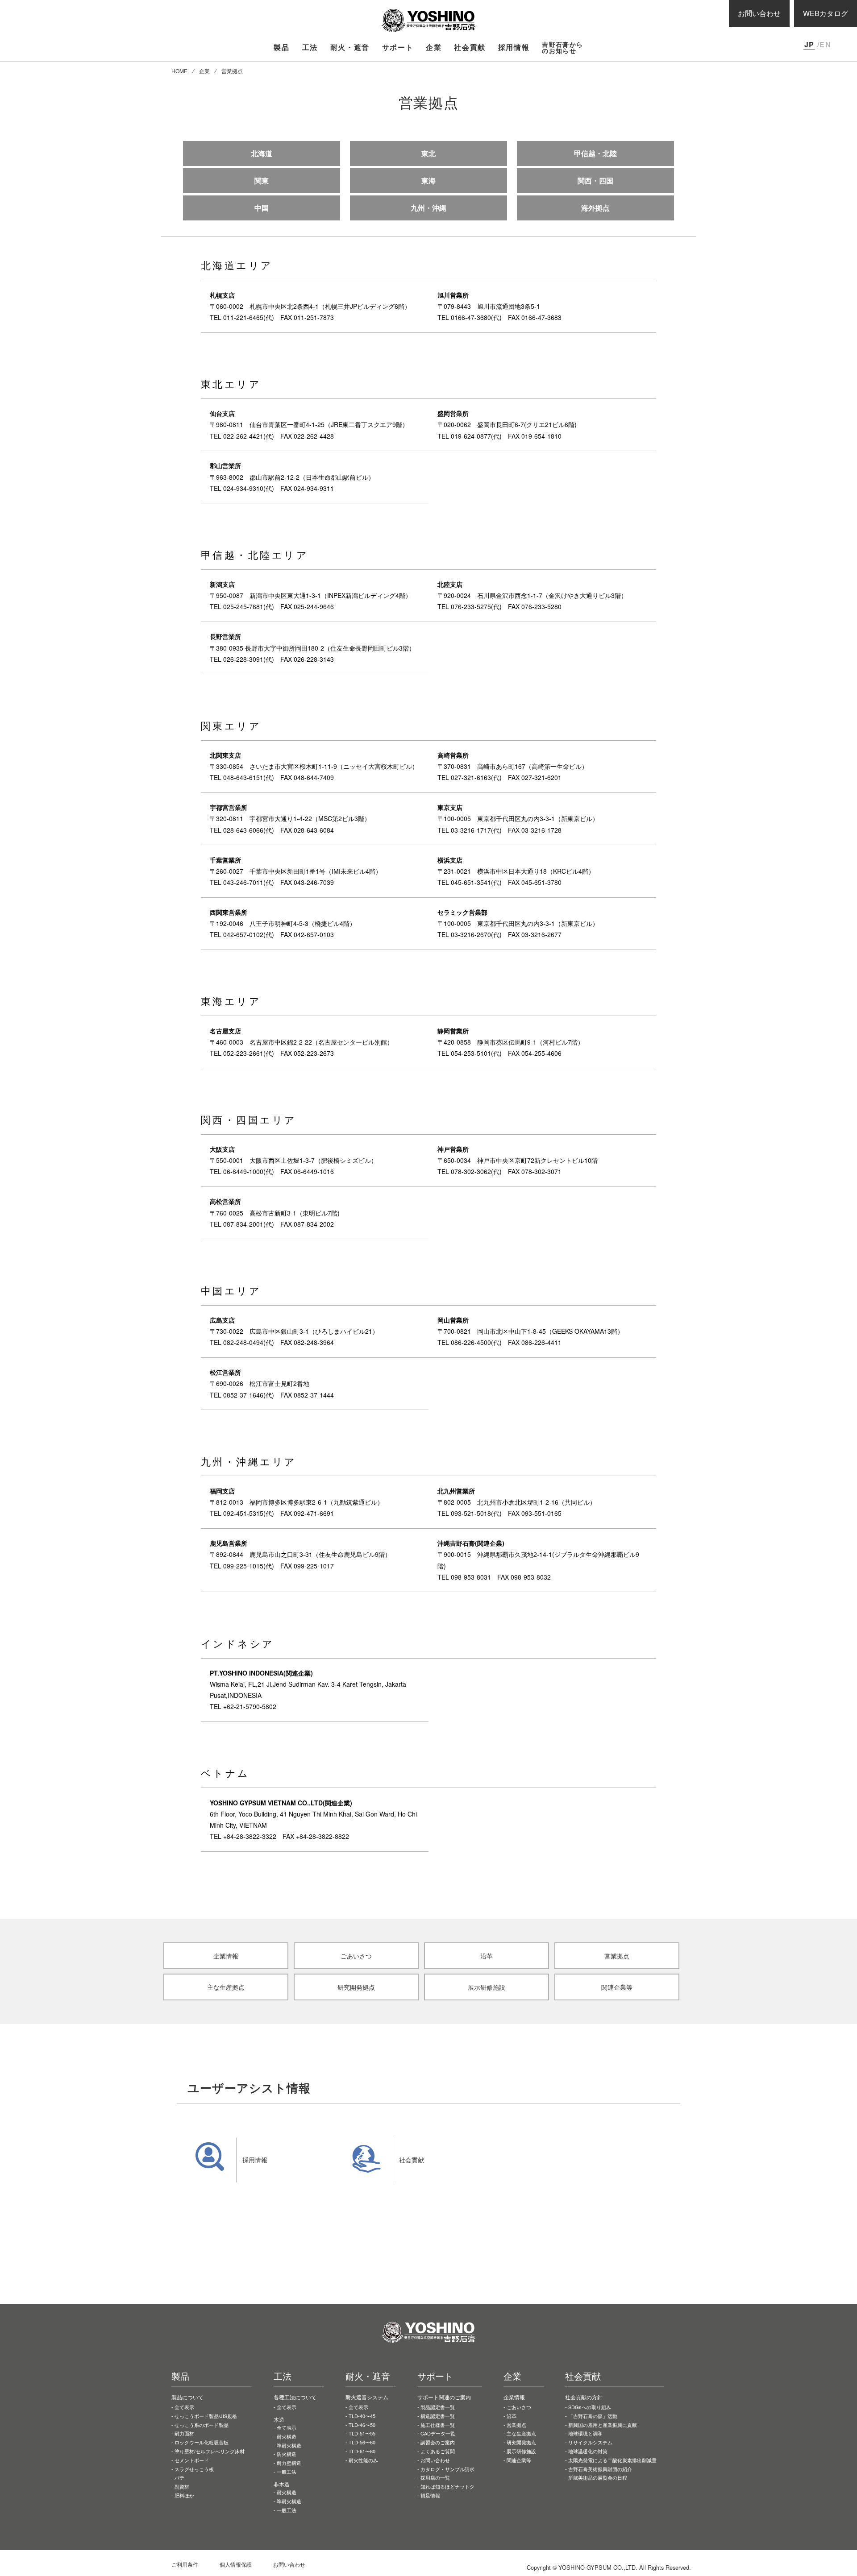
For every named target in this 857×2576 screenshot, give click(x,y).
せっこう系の (202, 2425)
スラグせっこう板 (194, 2469)
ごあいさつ (519, 2407)
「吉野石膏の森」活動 (593, 2416)
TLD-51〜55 (362, 2433)
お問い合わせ (759, 13)
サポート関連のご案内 (444, 2397)
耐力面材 (184, 2433)
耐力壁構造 (289, 2463)
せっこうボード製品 (206, 2416)
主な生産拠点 (521, 2433)
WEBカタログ (826, 13)
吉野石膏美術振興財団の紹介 (600, 2469)
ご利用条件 (185, 2564)
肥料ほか (184, 2495)
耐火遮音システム (367, 2397)
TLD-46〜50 (362, 2425)
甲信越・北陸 (595, 153)
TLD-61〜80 (362, 2451)
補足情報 (430, 2495)
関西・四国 (595, 180)
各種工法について (295, 2397)
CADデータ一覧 (438, 2433)
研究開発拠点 (521, 2442)
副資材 (182, 2486)
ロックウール (202, 2442)
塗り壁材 (210, 2451)
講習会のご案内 (438, 2442)
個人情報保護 (236, 2564)
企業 (204, 71)
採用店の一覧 (435, 2477)
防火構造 (287, 2454)
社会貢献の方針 (584, 2397)
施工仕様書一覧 (438, 2425)
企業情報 (514, 2397)
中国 (262, 208)
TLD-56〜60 (362, 2442)
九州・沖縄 (428, 208)
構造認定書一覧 (438, 2416)
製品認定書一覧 (438, 2407)
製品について (187, 2397)
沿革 (512, 2416)
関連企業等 (519, 2460)
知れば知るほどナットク (447, 2486)
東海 (428, 180)
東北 (428, 153)
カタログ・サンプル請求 (447, 2469)
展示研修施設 (521, 2451)
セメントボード (192, 2460)
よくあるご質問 (438, 2451)
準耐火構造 (289, 2445)
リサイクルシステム (590, 2442)
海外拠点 (595, 208)
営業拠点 (516, 2425)
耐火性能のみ (363, 2460)
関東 (262, 180)
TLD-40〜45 (362, 2416)
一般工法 (287, 2472)
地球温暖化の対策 (588, 2451)
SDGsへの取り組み (590, 2407)
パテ (179, 2477)
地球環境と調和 (585, 2433)
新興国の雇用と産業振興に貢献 (603, 2425)
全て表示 (184, 2407)
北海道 (262, 153)
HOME (179, 71)
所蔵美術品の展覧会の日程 (598, 2477)
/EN (824, 44)
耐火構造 (287, 2436)
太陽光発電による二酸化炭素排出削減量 (612, 2460)
